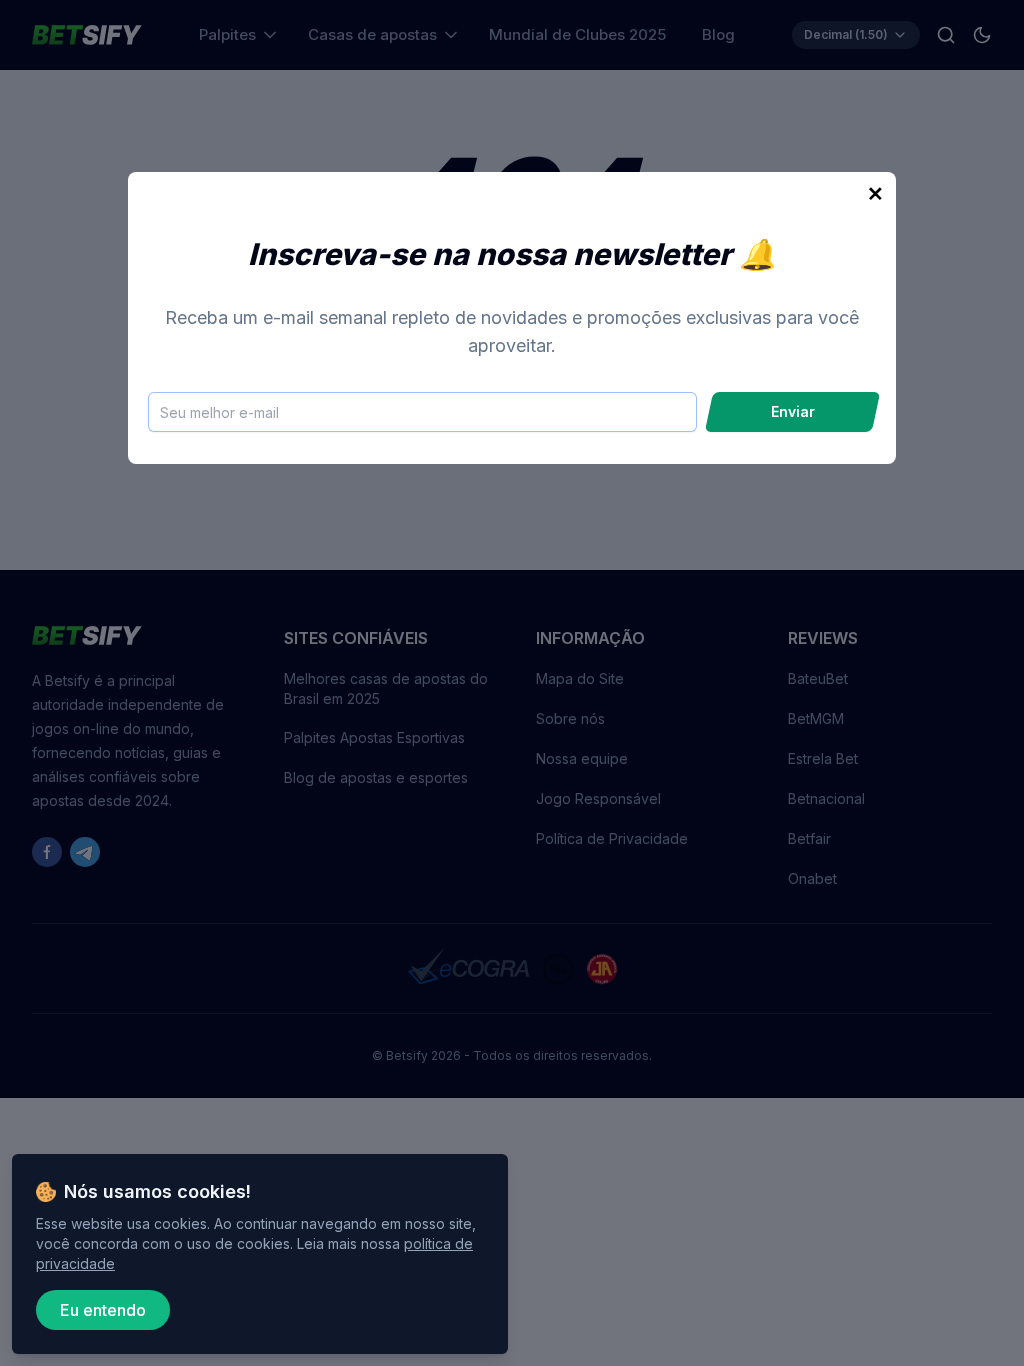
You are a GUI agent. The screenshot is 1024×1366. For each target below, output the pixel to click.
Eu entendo (103, 1310)
